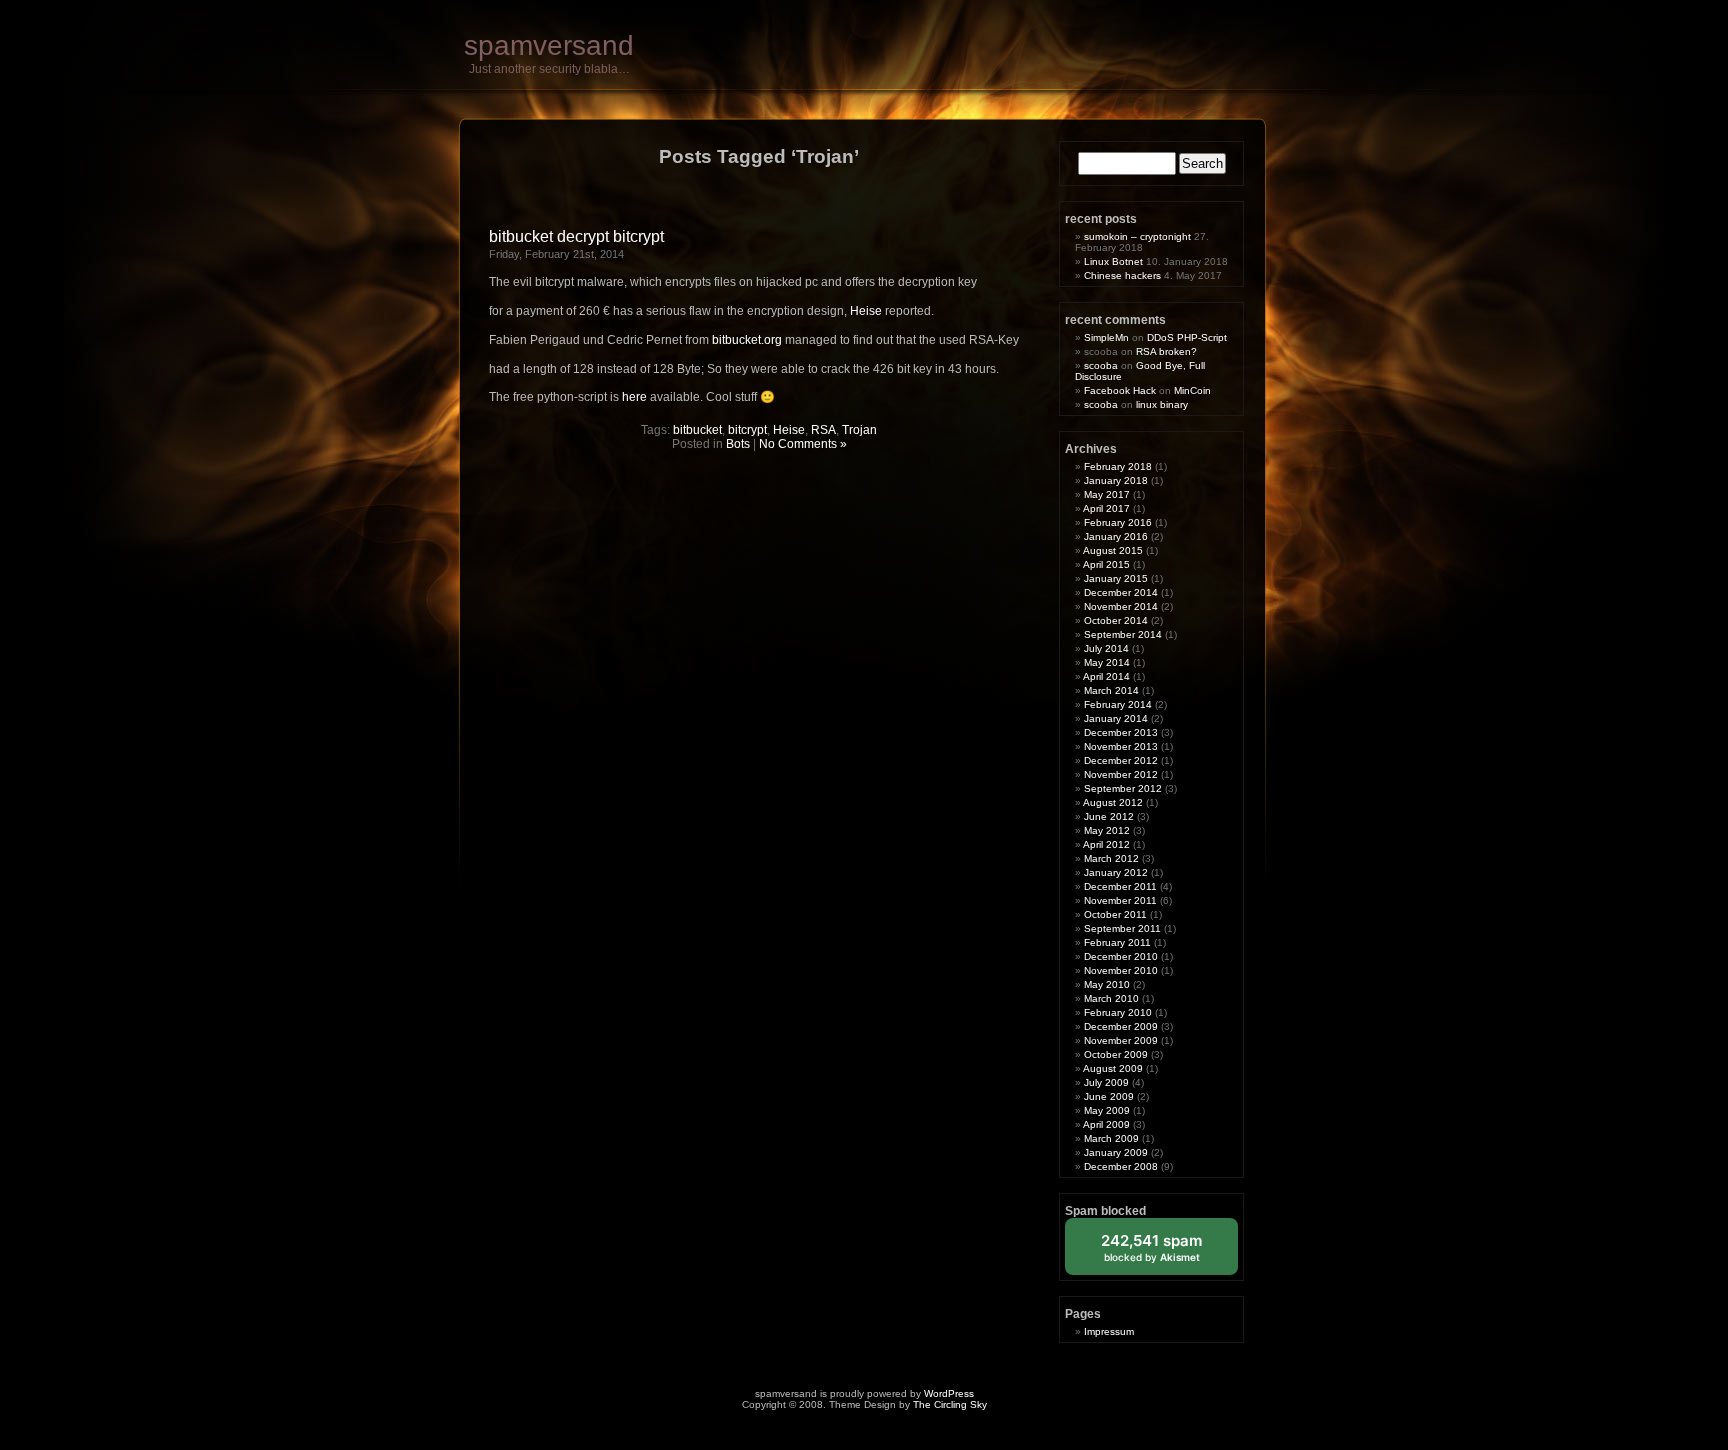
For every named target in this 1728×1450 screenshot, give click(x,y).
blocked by (1166, 1253)
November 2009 (1121, 1040)
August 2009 (1113, 1068)
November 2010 (1121, 970)
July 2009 (1106, 1082)
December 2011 (1120, 886)
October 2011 (1115, 914)
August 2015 (1113, 550)
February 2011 (1117, 942)
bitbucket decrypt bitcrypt (576, 236)
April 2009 (1106, 1124)
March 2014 (1111, 690)
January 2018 (1116, 480)
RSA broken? (1166, 351)
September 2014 (1123, 634)
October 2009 (1116, 1054)
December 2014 (1121, 592)
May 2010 (1107, 984)
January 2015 (1116, 578)
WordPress (949, 1393)
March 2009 (1111, 1138)
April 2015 (1106, 564)
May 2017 (1107, 494)
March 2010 (1111, 998)
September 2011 (1122, 928)
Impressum (1109, 1331)
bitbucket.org (747, 340)
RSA (823, 430)
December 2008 (1121, 1166)
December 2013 (1121, 732)
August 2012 (1113, 802)
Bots (738, 444)
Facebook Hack (1120, 390)
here (634, 397)
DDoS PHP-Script (1187, 337)
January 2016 (1116, 536)
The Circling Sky (950, 1404)
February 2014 (1118, 704)
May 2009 (1107, 1110)
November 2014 (1121, 606)
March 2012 (1111, 858)
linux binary (1162, 404)
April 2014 (1106, 676)
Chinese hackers (1122, 275)
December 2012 (1121, 760)
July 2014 (1106, 648)
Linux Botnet (1113, 261)
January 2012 (1116, 872)
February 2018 (1118, 466)
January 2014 (1116, 718)
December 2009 (1121, 1026)
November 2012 (1121, 774)
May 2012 (1107, 830)
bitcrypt (747, 430)
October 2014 (1116, 620)
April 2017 (1106, 508)
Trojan (859, 430)
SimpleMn (1106, 337)
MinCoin (1192, 390)
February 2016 (1118, 522)
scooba (1101, 365)
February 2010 (1118, 1012)
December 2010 (1121, 956)
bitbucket (697, 430)
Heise (866, 311)
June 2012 (1109, 816)
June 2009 (1109, 1096)
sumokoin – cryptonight (1137, 236)
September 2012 (1123, 788)
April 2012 (1106, 844)
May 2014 (1107, 662)
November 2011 (1120, 900)
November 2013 (1121, 746)
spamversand (549, 45)
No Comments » (803, 444)
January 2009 (1116, 1152)
